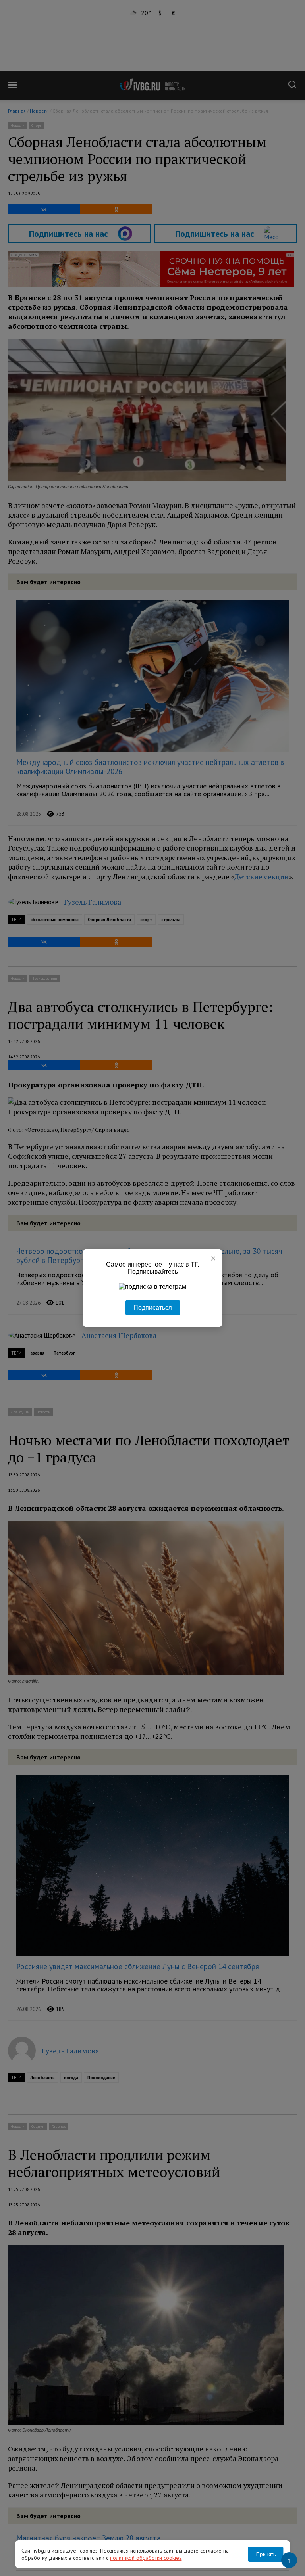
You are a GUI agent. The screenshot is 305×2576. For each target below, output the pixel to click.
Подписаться (153, 1308)
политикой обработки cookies (146, 2558)
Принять (266, 2554)
